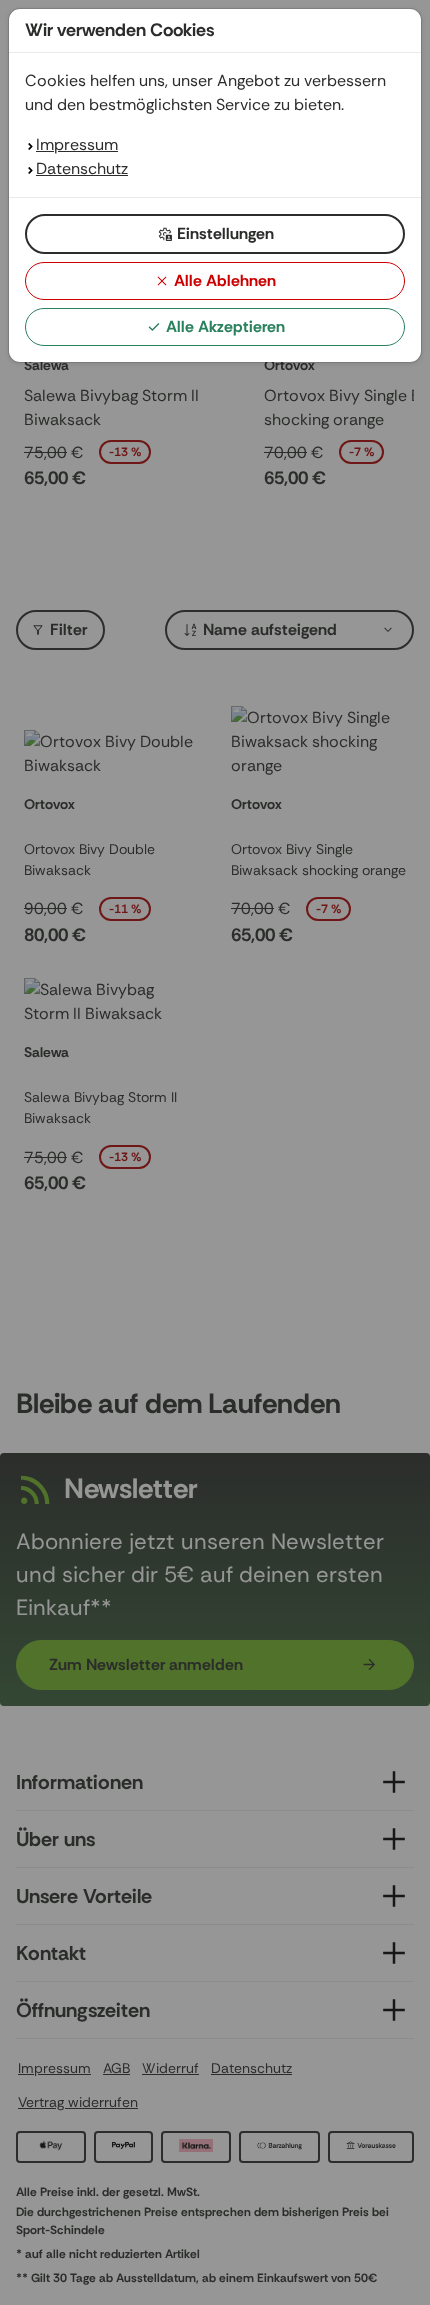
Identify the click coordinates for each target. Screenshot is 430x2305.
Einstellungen (225, 233)
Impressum (77, 144)
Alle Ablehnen (225, 280)
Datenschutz (82, 168)
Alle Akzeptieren (225, 326)
